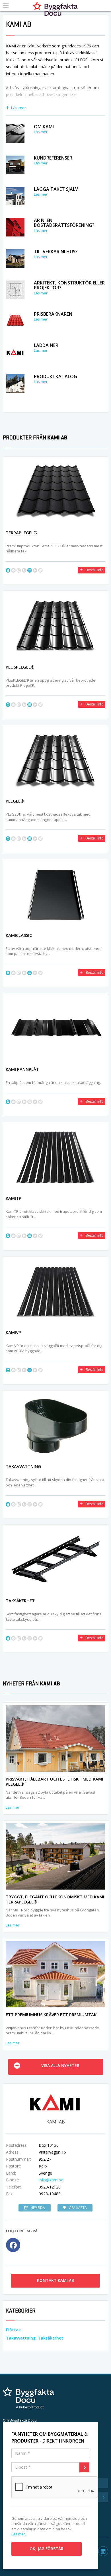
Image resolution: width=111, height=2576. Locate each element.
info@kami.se (51, 2180)
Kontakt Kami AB (55, 2280)
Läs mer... (19, 2534)
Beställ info (95, 570)
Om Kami (44, 127)
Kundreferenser (53, 158)
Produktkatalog (55, 376)
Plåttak (13, 2330)
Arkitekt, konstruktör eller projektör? (69, 285)
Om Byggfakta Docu (20, 2420)
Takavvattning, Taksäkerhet (35, 2338)
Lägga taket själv (56, 189)
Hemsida (38, 2208)
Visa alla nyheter (60, 2065)
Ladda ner (46, 345)
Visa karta (78, 2208)
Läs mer (18, 108)
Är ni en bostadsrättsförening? (64, 223)
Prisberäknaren (53, 314)
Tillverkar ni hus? (56, 252)
